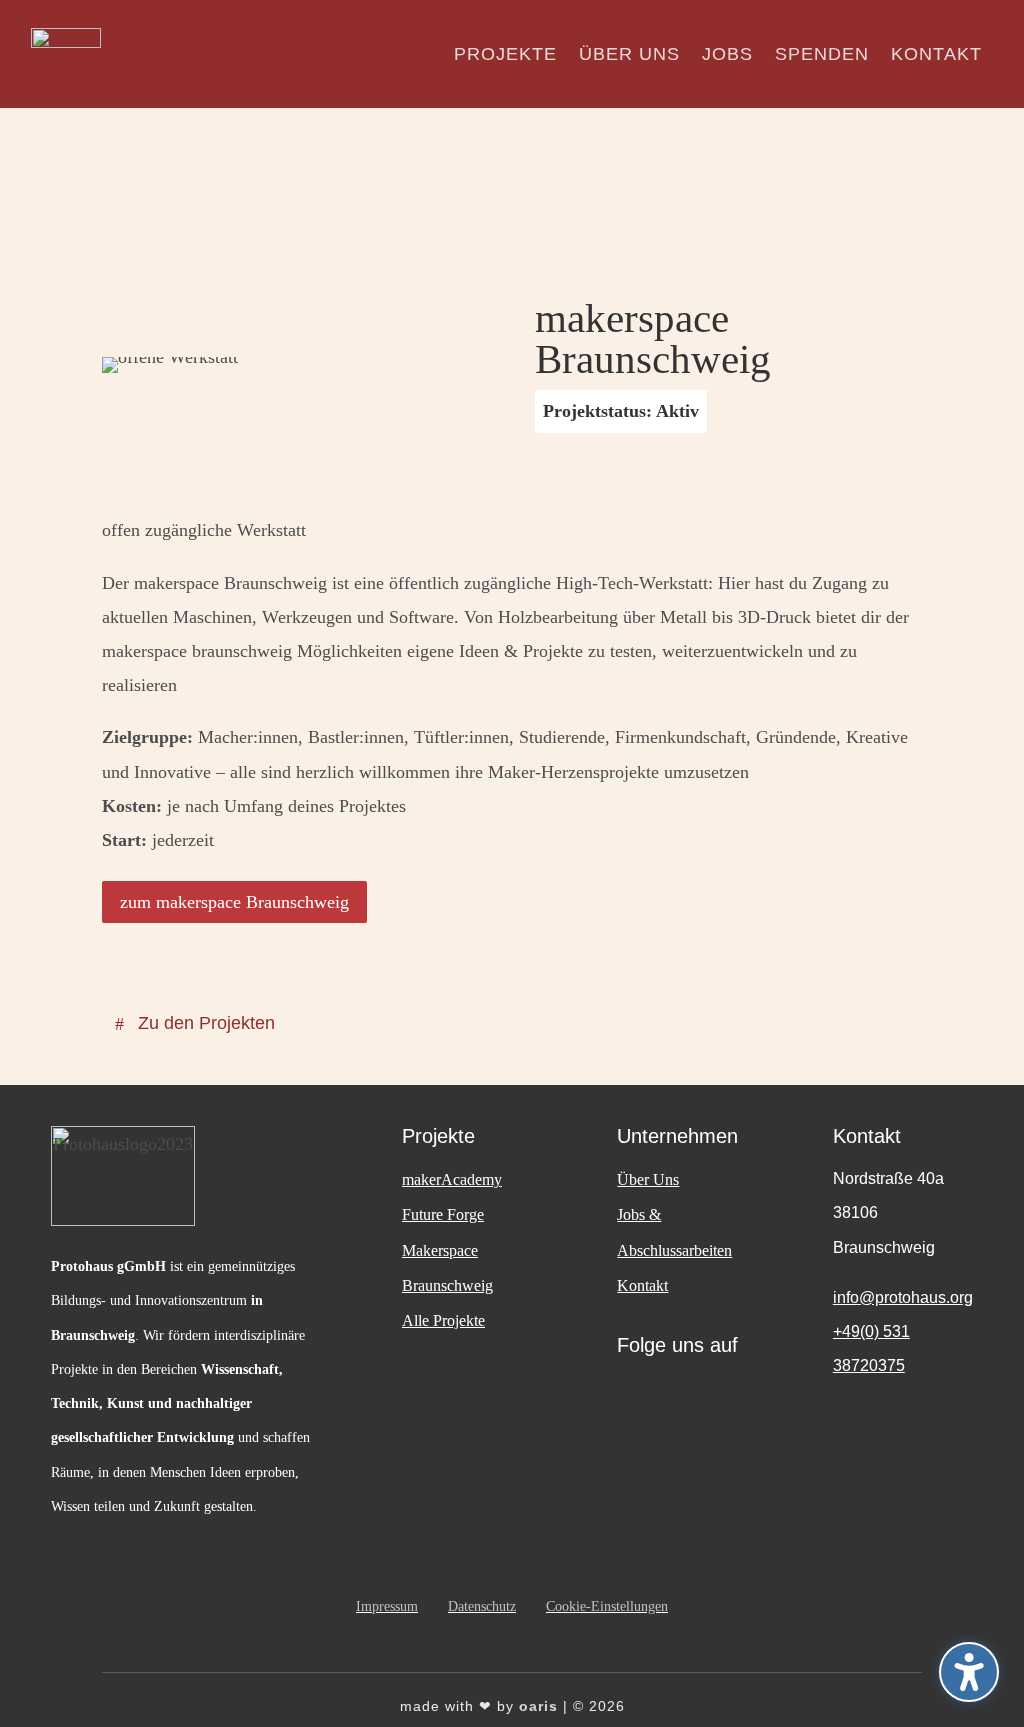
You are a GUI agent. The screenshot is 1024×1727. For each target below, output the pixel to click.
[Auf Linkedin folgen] (702, 1396)
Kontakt (936, 54)
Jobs (727, 54)
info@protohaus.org (903, 1297)
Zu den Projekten (206, 1023)
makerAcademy (452, 1179)
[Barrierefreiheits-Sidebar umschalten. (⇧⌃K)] (969, 1672)
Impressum (387, 1606)
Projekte (505, 54)
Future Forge (443, 1214)
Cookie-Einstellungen (607, 1606)
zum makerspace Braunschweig (234, 902)
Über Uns (648, 1179)
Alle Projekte (443, 1320)
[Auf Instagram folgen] (642, 1396)
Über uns (629, 54)
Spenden (822, 54)
